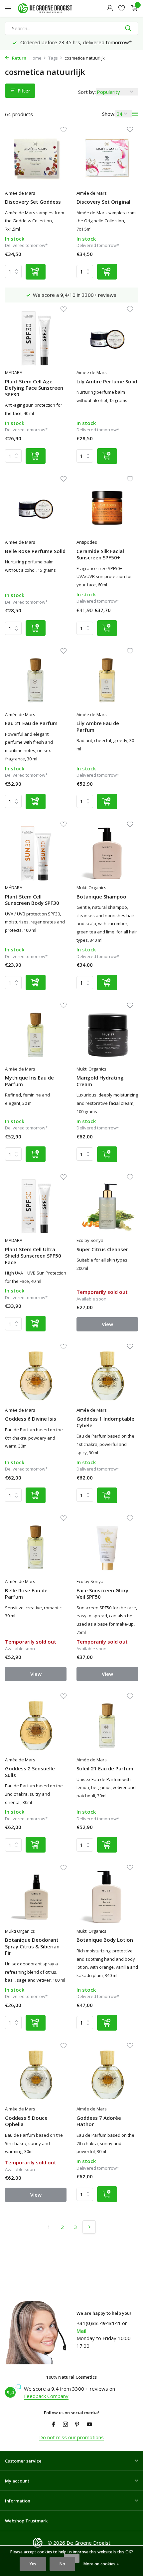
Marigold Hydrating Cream (100, 1081)
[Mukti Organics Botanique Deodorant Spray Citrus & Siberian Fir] (36, 1897)
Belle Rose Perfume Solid (35, 551)
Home (36, 58)
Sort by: (87, 92)
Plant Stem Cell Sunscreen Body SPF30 (32, 900)
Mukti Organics (91, 888)
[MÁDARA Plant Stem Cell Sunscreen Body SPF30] (36, 854)
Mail (81, 2331)
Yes (33, 2564)
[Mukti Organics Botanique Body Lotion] (107, 1897)
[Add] (36, 272)
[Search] (129, 28)
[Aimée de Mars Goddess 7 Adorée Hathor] (107, 2075)
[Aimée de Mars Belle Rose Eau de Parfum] (36, 1547)
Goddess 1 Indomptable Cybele (105, 1422)
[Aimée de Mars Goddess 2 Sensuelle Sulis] (36, 1725)
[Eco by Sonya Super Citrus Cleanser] (107, 1206)
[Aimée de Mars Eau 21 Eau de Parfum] (36, 680)
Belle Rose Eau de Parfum (26, 1594)
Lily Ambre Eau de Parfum (98, 727)
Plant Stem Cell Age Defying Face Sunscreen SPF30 (34, 388)
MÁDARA (14, 372)
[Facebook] (54, 2425)
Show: (109, 114)
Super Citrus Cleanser (102, 1249)
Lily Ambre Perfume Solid (107, 382)
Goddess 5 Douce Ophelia (26, 2121)
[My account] (110, 8)
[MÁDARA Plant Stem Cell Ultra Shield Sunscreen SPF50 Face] (36, 1206)
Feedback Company (46, 2396)
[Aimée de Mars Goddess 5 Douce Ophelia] (36, 2075)
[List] (135, 114)
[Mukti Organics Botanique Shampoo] (107, 854)
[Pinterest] (77, 2425)
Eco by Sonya (90, 1240)
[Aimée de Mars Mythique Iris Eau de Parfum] (36, 1035)
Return (19, 58)
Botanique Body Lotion (105, 1940)
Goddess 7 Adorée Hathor (99, 2121)
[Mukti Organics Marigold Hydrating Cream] (107, 1035)
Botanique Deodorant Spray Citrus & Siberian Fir (32, 1946)
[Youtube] (89, 2425)
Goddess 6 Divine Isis (31, 1419)
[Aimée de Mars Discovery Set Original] (107, 159)
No (62, 2564)
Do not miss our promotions (71, 2437)
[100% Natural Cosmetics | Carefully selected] (51, 8)
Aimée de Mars (20, 193)
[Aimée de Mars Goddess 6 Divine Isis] (36, 1376)
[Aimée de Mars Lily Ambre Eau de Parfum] (107, 680)
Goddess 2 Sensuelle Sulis (30, 1772)
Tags (53, 58)
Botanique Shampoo (101, 897)
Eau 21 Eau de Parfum (31, 723)
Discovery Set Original (103, 202)
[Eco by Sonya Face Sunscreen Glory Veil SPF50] (107, 1547)
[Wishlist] (122, 8)
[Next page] (89, 2227)
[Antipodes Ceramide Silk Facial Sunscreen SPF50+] (107, 508)
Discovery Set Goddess (33, 202)
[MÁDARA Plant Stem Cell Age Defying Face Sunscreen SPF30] (36, 338)
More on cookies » (101, 2564)
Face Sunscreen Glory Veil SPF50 (102, 1594)
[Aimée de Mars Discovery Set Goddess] (36, 159)
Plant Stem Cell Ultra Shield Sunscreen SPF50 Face (33, 1256)
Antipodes (87, 542)
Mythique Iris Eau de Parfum (29, 1081)
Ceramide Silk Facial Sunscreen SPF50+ (100, 555)
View (107, 1324)
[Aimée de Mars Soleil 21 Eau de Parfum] (107, 1725)
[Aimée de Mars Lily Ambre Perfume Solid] (107, 338)
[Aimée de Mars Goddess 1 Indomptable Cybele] (107, 1376)
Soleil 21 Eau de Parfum (105, 1769)
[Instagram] (66, 2425)
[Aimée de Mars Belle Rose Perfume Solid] (36, 508)
